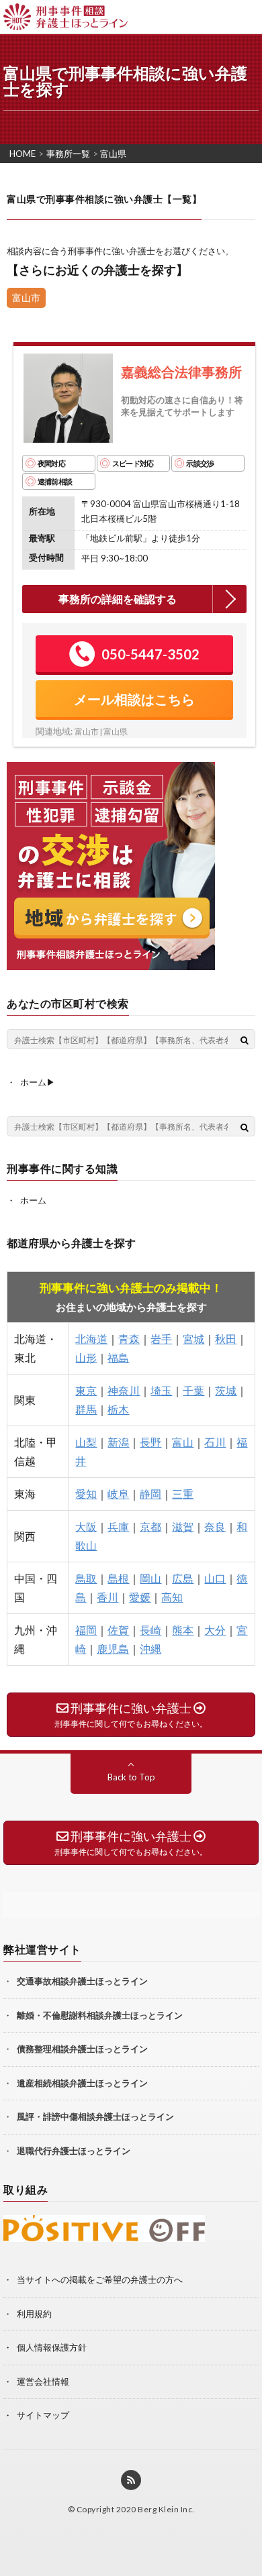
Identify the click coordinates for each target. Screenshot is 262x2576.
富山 (183, 1442)
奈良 (215, 1526)
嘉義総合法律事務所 (181, 372)
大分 (215, 1630)
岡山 (150, 1578)
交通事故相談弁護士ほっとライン (82, 1981)
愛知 (86, 1494)
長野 (150, 1442)
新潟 (118, 1442)
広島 (183, 1578)
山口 (215, 1578)
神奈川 (124, 1390)
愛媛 (140, 1597)
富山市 (26, 298)
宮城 (193, 1339)
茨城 (226, 1390)
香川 (107, 1597)
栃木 (118, 1409)
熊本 (183, 1630)
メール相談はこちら (134, 699)
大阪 (86, 1526)
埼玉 (161, 1390)
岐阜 (118, 1494)
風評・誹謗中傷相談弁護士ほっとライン (95, 2116)
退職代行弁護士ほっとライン (74, 2151)
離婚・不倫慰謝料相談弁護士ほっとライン (100, 2015)
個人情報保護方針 (52, 2347)
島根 (118, 1578)
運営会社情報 (43, 2381)
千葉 (193, 1390)
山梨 (86, 1442)
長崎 (150, 1630)
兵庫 (118, 1526)
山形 (86, 1357)
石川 (215, 1442)
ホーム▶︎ (38, 1082)
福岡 (86, 1630)
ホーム (33, 1200)
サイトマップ (43, 2415)
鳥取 (86, 1578)
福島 (118, 1357)
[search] (245, 1040)
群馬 (86, 1409)
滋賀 (183, 1526)
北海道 (91, 1339)
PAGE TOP (256, 2514)
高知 (172, 1597)
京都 (150, 1526)
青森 (129, 1339)
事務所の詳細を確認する (118, 599)
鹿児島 (113, 1649)
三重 (183, 1494)
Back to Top (131, 1777)
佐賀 (118, 1630)
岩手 (161, 1339)
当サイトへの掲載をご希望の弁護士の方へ (100, 2279)
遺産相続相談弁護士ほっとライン (82, 2083)
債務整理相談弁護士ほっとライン (82, 2049)
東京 (86, 1390)
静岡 (150, 1494)
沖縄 (150, 1649)
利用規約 (34, 2314)
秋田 (226, 1339)
